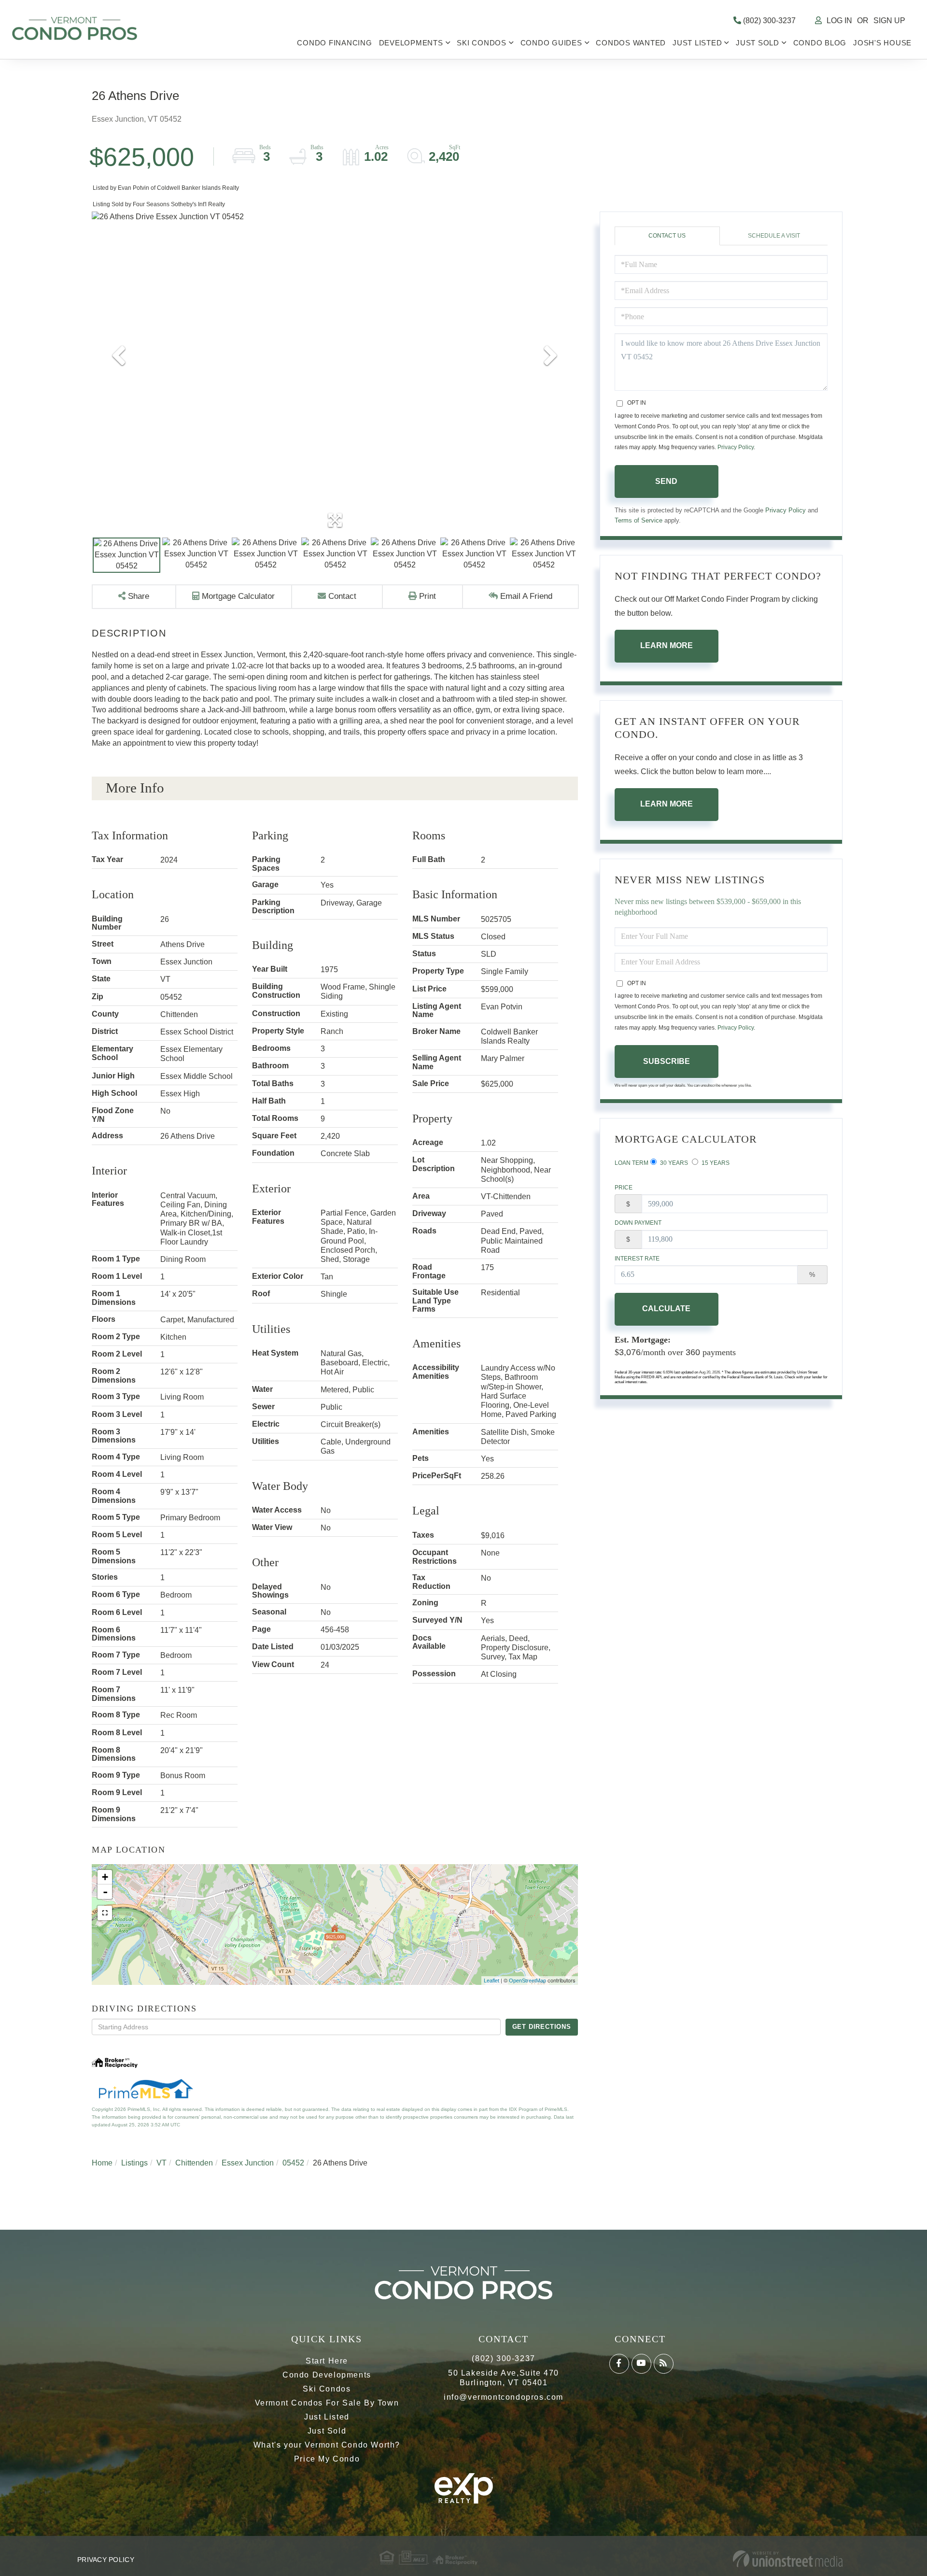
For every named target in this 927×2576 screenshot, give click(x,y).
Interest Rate (637, 1259)
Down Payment (638, 1223)
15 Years (715, 1163)
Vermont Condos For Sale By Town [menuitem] (327, 2403)
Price (624, 1188)
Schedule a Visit (774, 236)
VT (162, 2163)
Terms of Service (639, 520)
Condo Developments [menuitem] (327, 2375)
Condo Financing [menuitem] (334, 43)
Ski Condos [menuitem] (482, 43)
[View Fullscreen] (105, 1913)
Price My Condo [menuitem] (327, 2459)
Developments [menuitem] (411, 43)
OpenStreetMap (527, 1981)
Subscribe (667, 1061)
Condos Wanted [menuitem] (631, 43)
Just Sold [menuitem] (758, 43)
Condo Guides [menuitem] (551, 43)
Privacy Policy (736, 447)
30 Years (673, 1163)
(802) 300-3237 (768, 21)
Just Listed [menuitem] (697, 43)
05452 (293, 2163)
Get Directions (542, 2027)
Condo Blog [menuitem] (820, 43)
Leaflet (492, 1981)
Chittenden (194, 2163)
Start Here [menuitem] (327, 2361)
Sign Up (889, 21)
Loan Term (632, 1163)
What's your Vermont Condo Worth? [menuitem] (327, 2445)
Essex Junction (248, 2163)
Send (666, 481)
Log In (839, 21)
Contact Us (667, 236)
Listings (134, 2163)
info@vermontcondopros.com (504, 2397)
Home (102, 2163)
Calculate (666, 1309)
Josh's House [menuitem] (882, 43)
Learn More (667, 645)
